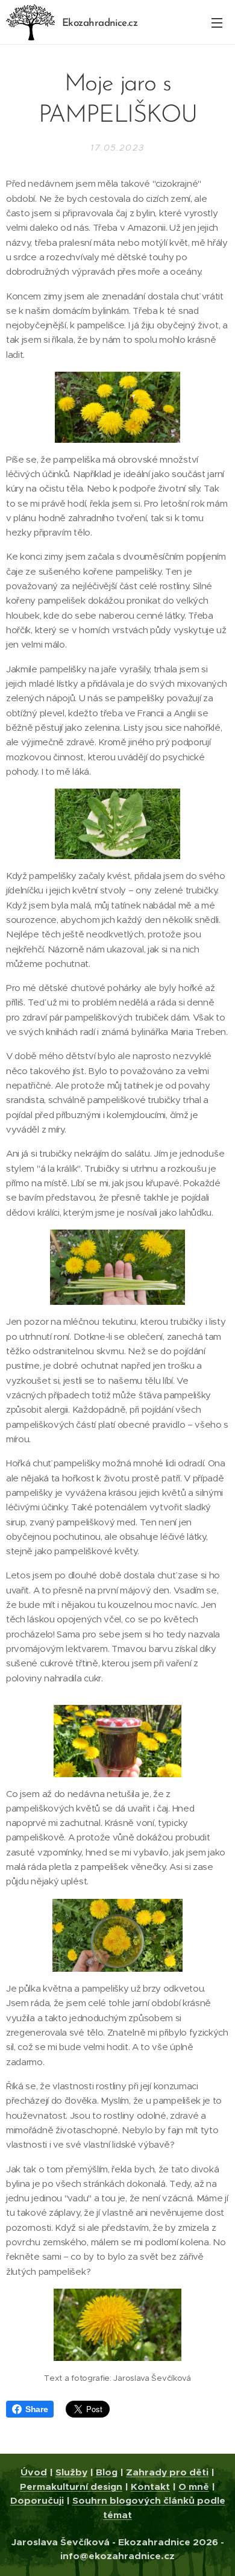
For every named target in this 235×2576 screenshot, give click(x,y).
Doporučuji (37, 2501)
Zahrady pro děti (167, 2472)
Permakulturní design (71, 2487)
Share (36, 2409)
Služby (71, 2472)
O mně (194, 2487)
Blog (107, 2472)
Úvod (34, 2472)
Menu (217, 22)
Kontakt (150, 2487)
